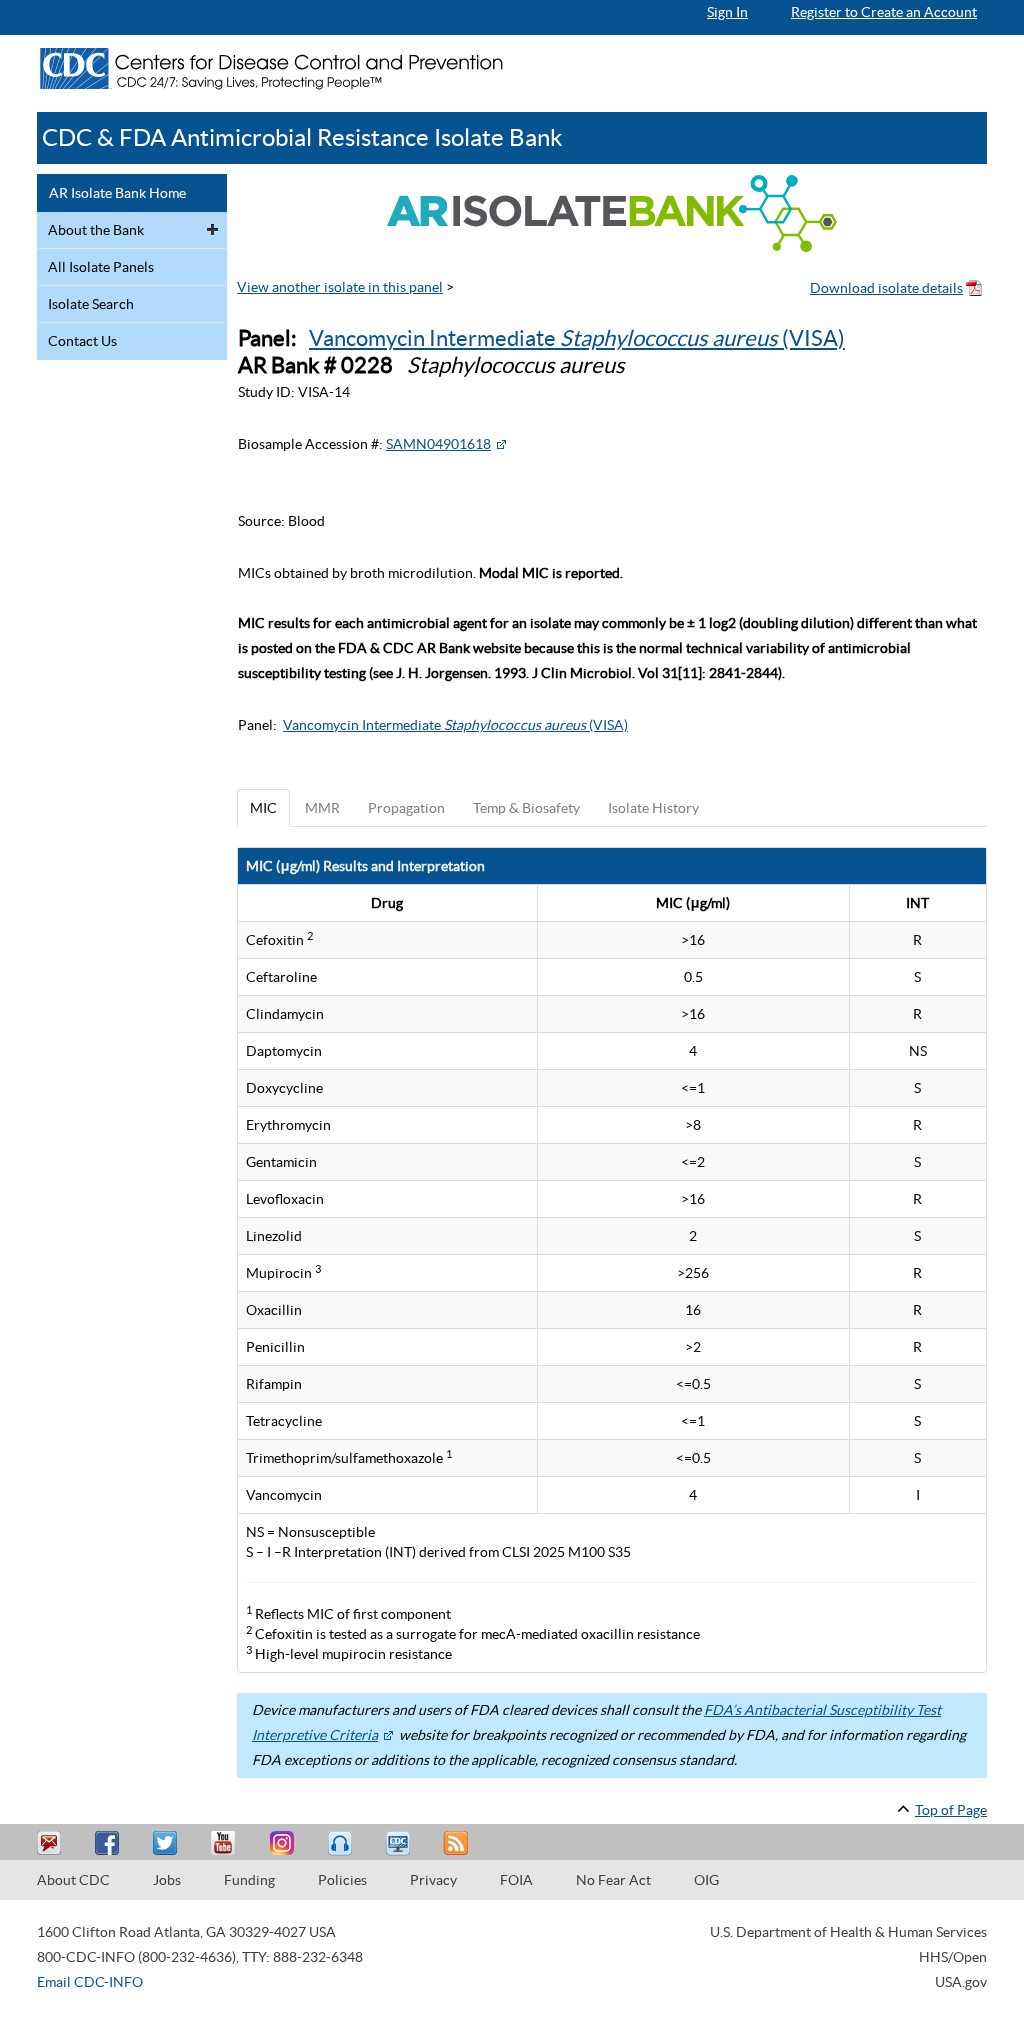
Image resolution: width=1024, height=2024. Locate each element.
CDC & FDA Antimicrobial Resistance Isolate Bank (302, 137)
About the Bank (96, 230)
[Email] (52, 1843)
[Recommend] (110, 1843)
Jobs (167, 1880)
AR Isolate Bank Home (117, 193)
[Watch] (400, 1843)
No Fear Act (613, 1880)
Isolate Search (91, 304)
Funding (249, 1880)
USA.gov (961, 1982)
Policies (342, 1880)
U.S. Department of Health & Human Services (848, 1932)
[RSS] (458, 1843)
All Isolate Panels (101, 267)
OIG (706, 1880)
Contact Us (82, 341)
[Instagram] (284, 1843)
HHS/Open (953, 1957)
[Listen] (342, 1843)
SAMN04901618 (438, 444)
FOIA (516, 1880)
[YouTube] (226, 1843)
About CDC (73, 1880)
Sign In (727, 12)
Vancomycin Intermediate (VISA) (577, 338)
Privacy (433, 1880)
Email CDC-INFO (90, 1982)
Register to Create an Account (884, 12)
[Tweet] (168, 1843)
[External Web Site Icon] (501, 444)
